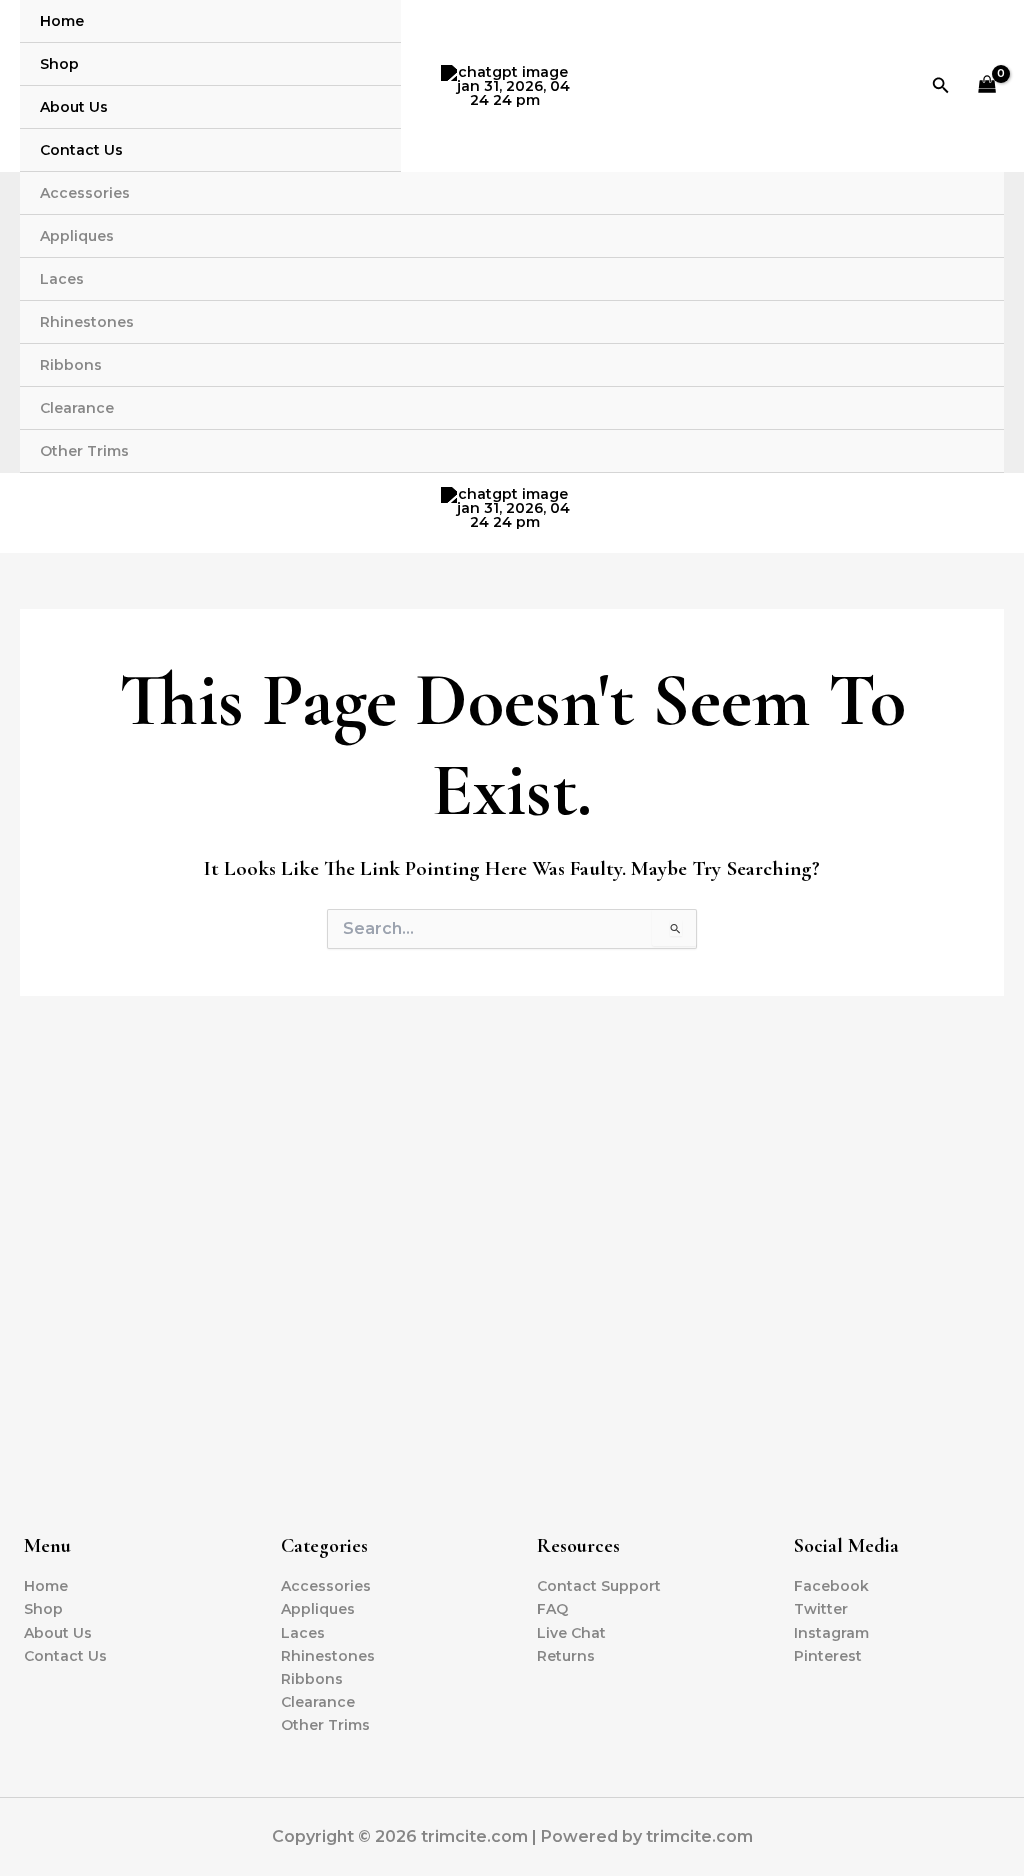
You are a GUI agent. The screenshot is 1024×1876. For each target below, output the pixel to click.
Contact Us (81, 150)
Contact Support (599, 1586)
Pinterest (828, 1656)
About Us (74, 107)
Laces (62, 279)
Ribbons (71, 365)
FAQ (552, 1609)
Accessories (85, 193)
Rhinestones (87, 322)
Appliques (77, 236)
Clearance (77, 408)
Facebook (831, 1586)
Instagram (831, 1633)
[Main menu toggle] (983, 508)
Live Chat (571, 1633)
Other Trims (84, 451)
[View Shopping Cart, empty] (987, 86)
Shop (59, 64)
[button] (941, 86)
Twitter (821, 1609)
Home (62, 21)
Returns (566, 1656)
